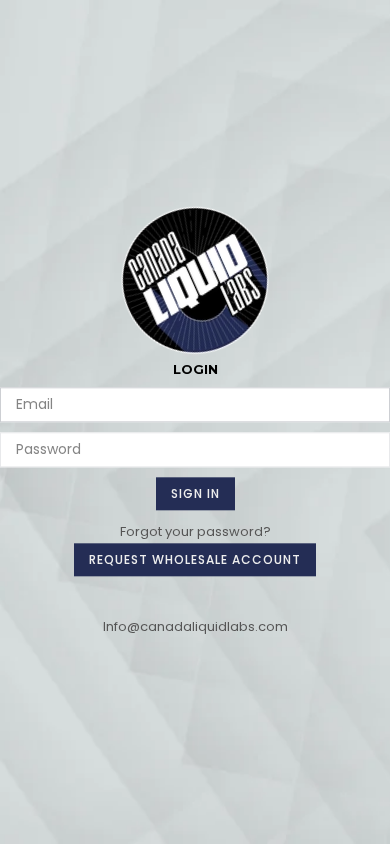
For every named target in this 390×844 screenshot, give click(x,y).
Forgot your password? (195, 531)
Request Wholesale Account (195, 559)
